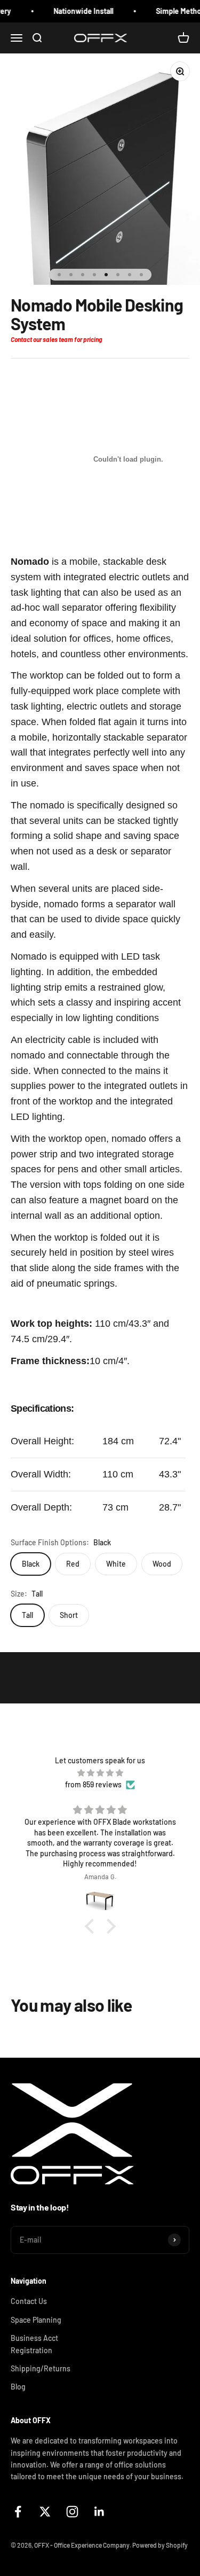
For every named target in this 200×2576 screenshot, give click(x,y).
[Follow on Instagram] (72, 2512)
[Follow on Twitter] (45, 2512)
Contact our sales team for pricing (56, 339)
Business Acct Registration (34, 2344)
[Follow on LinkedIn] (99, 2512)
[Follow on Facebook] (18, 2512)
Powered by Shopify (160, 2545)
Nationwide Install (77, 11)
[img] (100, 1773)
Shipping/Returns (41, 2368)
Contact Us (29, 2301)
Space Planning (36, 2320)
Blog (18, 2387)
